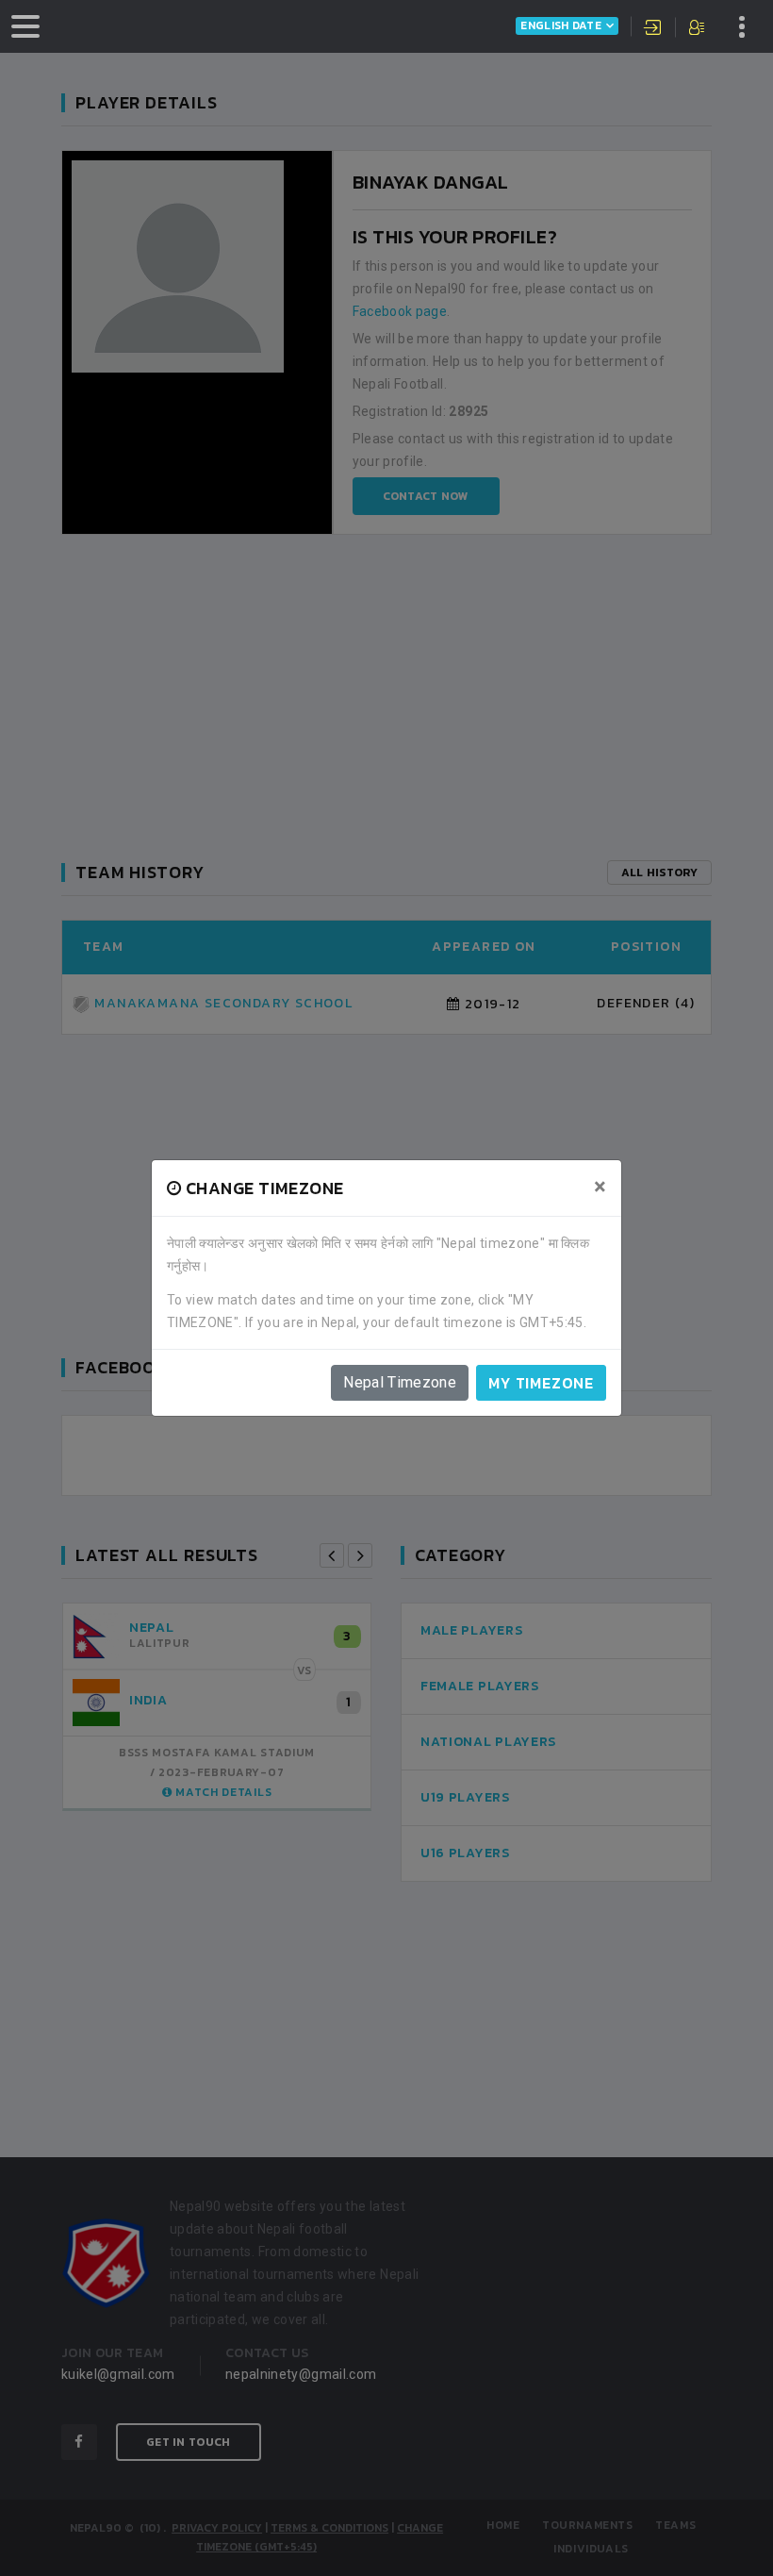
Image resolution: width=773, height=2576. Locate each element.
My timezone (541, 1383)
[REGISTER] (698, 29)
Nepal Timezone (400, 1382)
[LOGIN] (653, 29)
